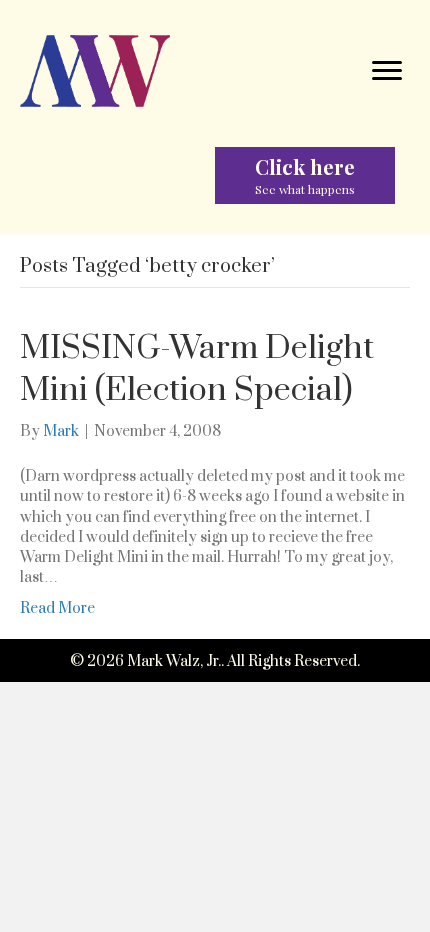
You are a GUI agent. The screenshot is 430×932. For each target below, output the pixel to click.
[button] (305, 175)
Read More (57, 608)
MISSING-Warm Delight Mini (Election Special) (197, 369)
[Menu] (387, 71)
